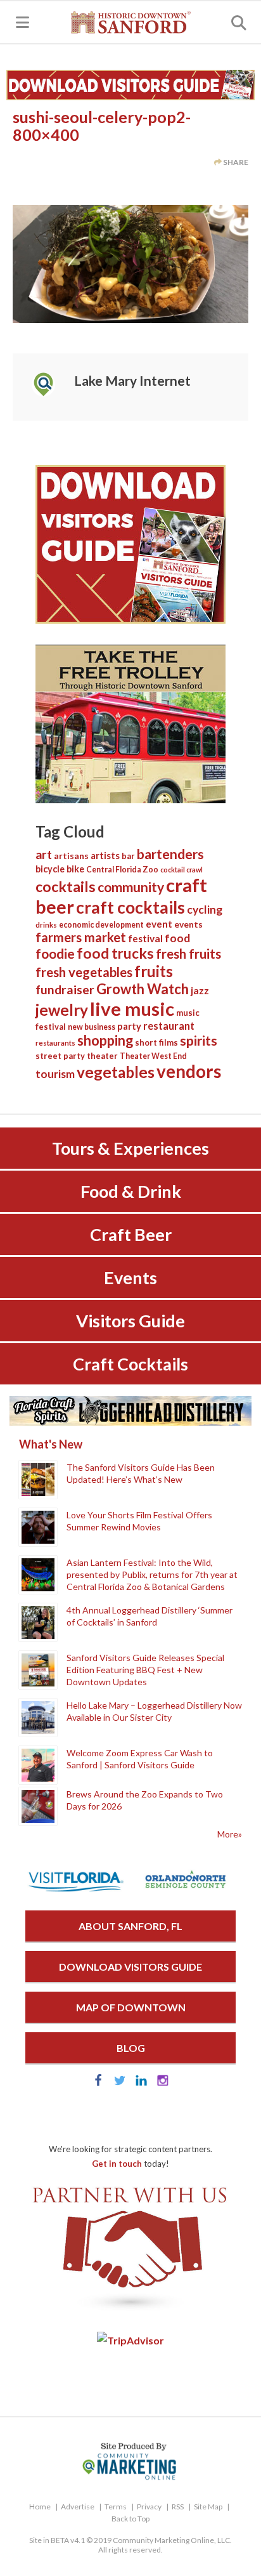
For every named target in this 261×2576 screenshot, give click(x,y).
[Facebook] (98, 2083)
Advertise (78, 2507)
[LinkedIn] (141, 2083)
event (159, 924)
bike (75, 869)
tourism (55, 1074)
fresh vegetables (84, 972)
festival (145, 938)
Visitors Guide (130, 1321)
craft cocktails (130, 907)
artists (105, 855)
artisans (71, 856)
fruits (154, 971)
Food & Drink (131, 1191)
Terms (116, 2507)
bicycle (50, 869)
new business (92, 1027)
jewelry (62, 1010)
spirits (199, 1041)
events (188, 924)
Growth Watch (143, 989)
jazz (200, 990)
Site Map (208, 2507)
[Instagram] (163, 2083)
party (129, 1026)
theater (102, 1056)
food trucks (115, 953)
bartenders (170, 854)
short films (156, 1042)
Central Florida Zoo (122, 870)
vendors (189, 1071)
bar (128, 856)
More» (230, 1834)
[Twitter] (120, 2083)
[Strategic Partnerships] (130, 2311)
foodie (55, 953)
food (177, 938)
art (44, 854)
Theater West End (153, 1056)
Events (130, 1278)
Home (40, 2507)
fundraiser (65, 989)
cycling (205, 910)
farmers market (81, 937)
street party (60, 1056)
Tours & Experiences (130, 1148)
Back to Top (130, 2519)
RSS (178, 2507)
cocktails (66, 886)
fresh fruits (188, 954)
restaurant (169, 1026)
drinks (46, 925)
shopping (105, 1040)
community (131, 887)
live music (132, 1009)
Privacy (149, 2507)
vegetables (116, 1072)
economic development (101, 925)
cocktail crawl (181, 870)
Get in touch (117, 2164)
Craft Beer (131, 1234)
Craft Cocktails (130, 1364)
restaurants (55, 1043)
